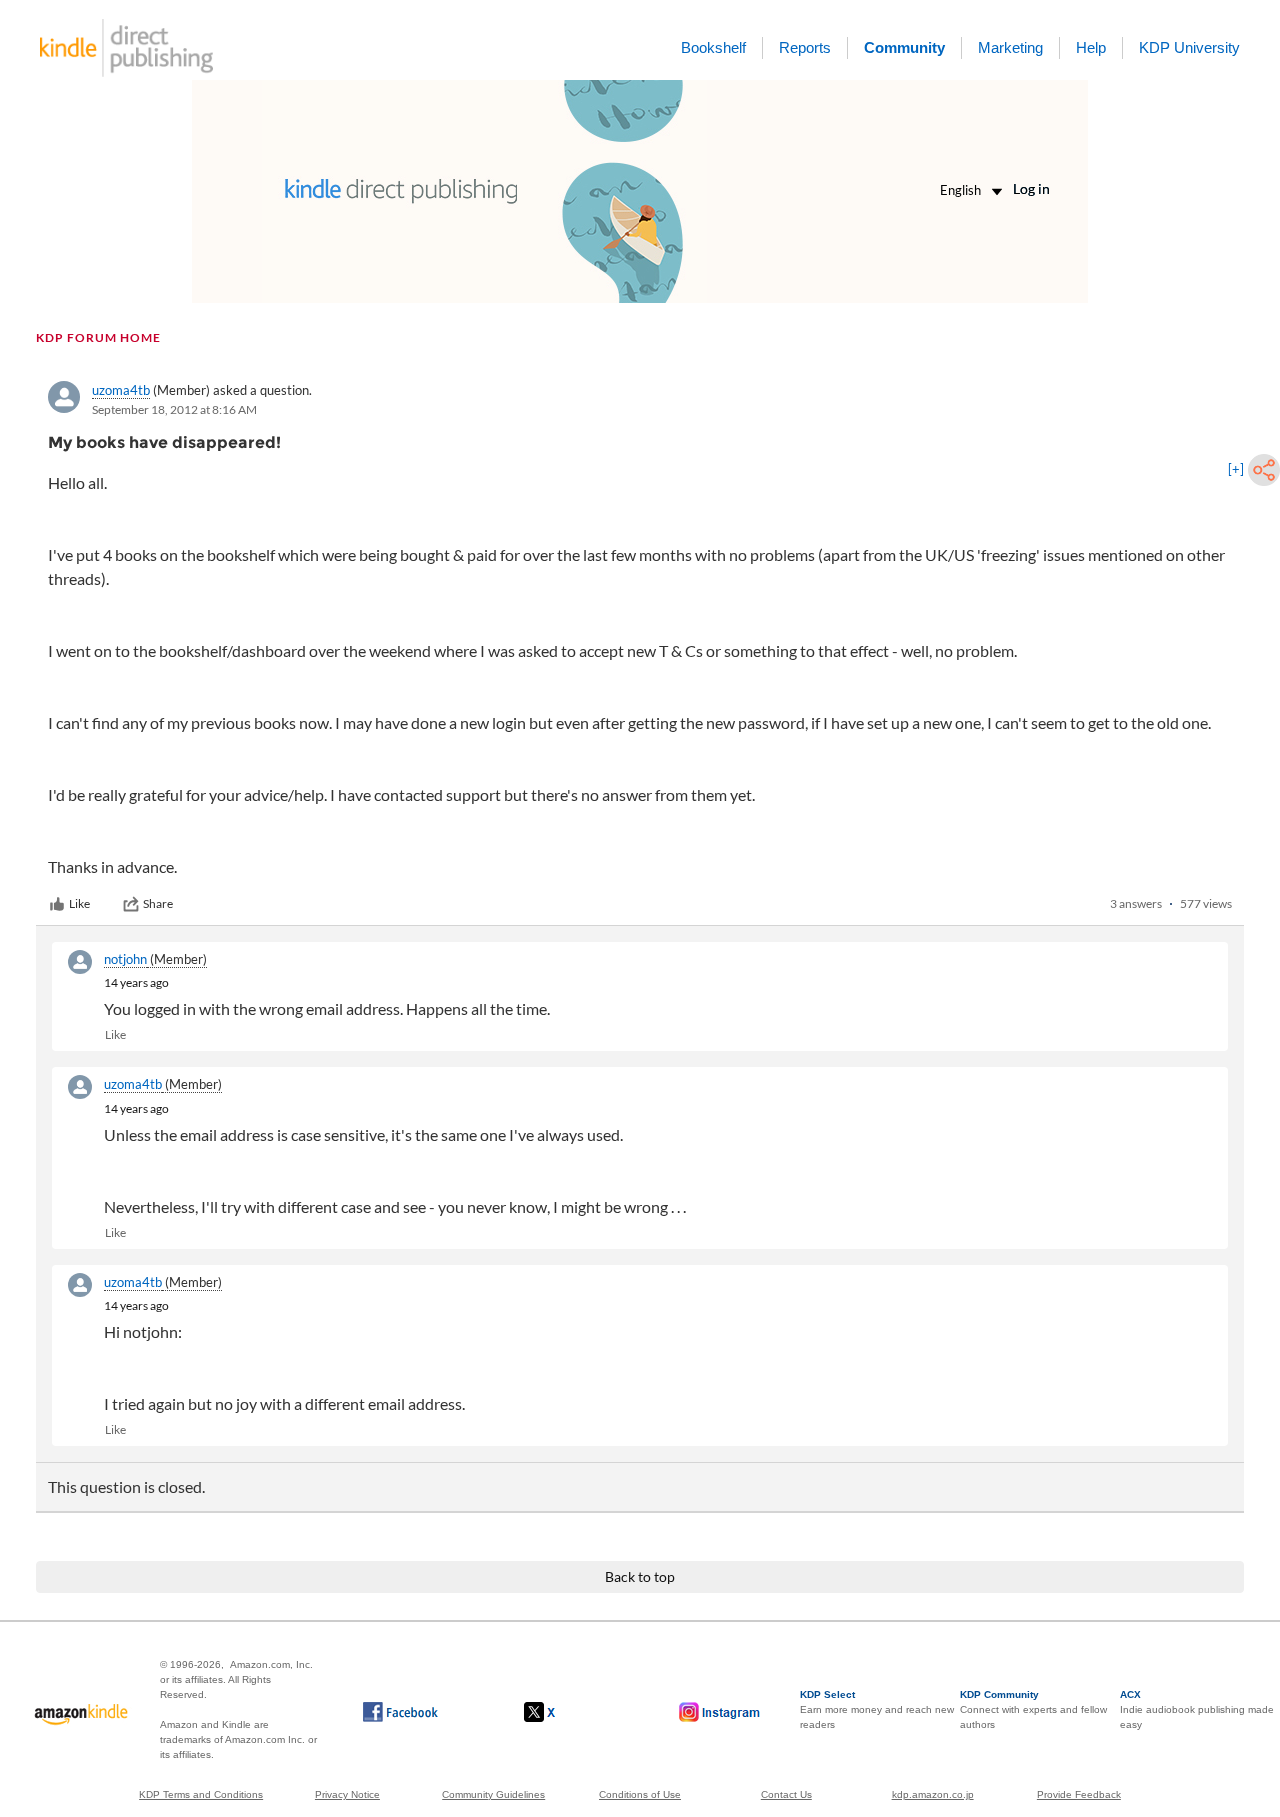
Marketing (1010, 47)
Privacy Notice (347, 1794)
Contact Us (786, 1794)
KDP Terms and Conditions (201, 1794)
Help (1091, 47)
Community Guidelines (493, 1794)
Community (904, 47)
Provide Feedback (1079, 1794)
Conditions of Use (640, 1794)
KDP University (1189, 47)
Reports (805, 47)
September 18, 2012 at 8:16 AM (174, 409)
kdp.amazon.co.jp (933, 1794)
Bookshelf (713, 47)
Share (158, 903)
